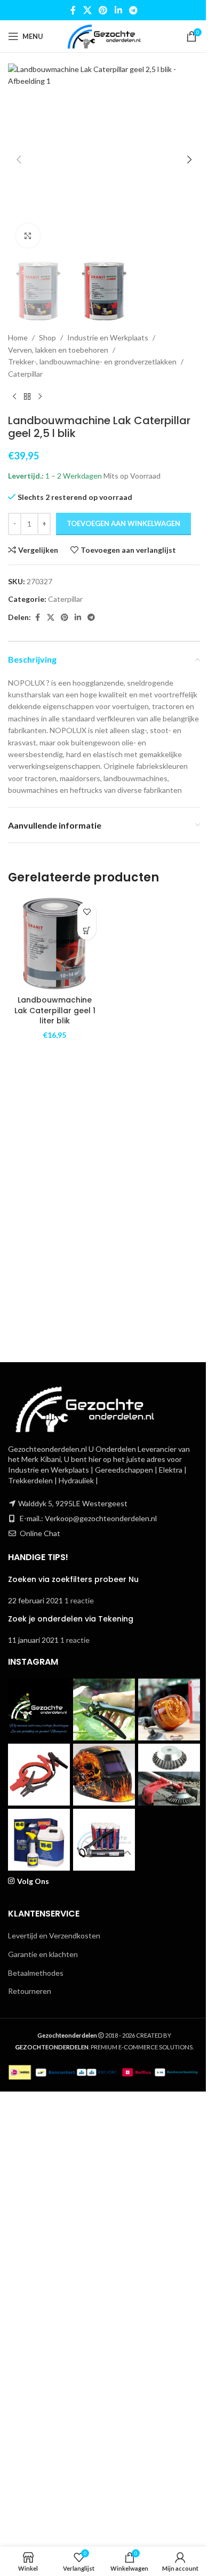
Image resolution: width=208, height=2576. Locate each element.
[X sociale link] (87, 10)
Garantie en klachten (43, 1954)
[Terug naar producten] (27, 397)
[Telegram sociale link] (133, 10)
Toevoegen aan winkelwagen (123, 523)
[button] (19, 160)
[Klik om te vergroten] (28, 236)
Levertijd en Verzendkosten (54, 1935)
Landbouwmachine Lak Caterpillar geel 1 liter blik (55, 1010)
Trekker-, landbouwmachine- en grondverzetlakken (92, 361)
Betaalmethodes (36, 1973)
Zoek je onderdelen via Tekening (71, 1619)
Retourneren (30, 1991)
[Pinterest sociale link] (103, 10)
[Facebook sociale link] (73, 10)
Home (18, 337)
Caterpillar (25, 374)
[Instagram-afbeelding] (39, 1710)
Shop (47, 337)
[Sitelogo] (104, 35)
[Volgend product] (40, 397)
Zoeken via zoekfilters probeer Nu (73, 1579)
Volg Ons (33, 1881)
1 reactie (79, 1600)
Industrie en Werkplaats (108, 337)
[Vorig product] (14, 397)
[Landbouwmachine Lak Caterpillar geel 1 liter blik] (55, 944)
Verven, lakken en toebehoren (58, 350)
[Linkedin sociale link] (118, 10)
